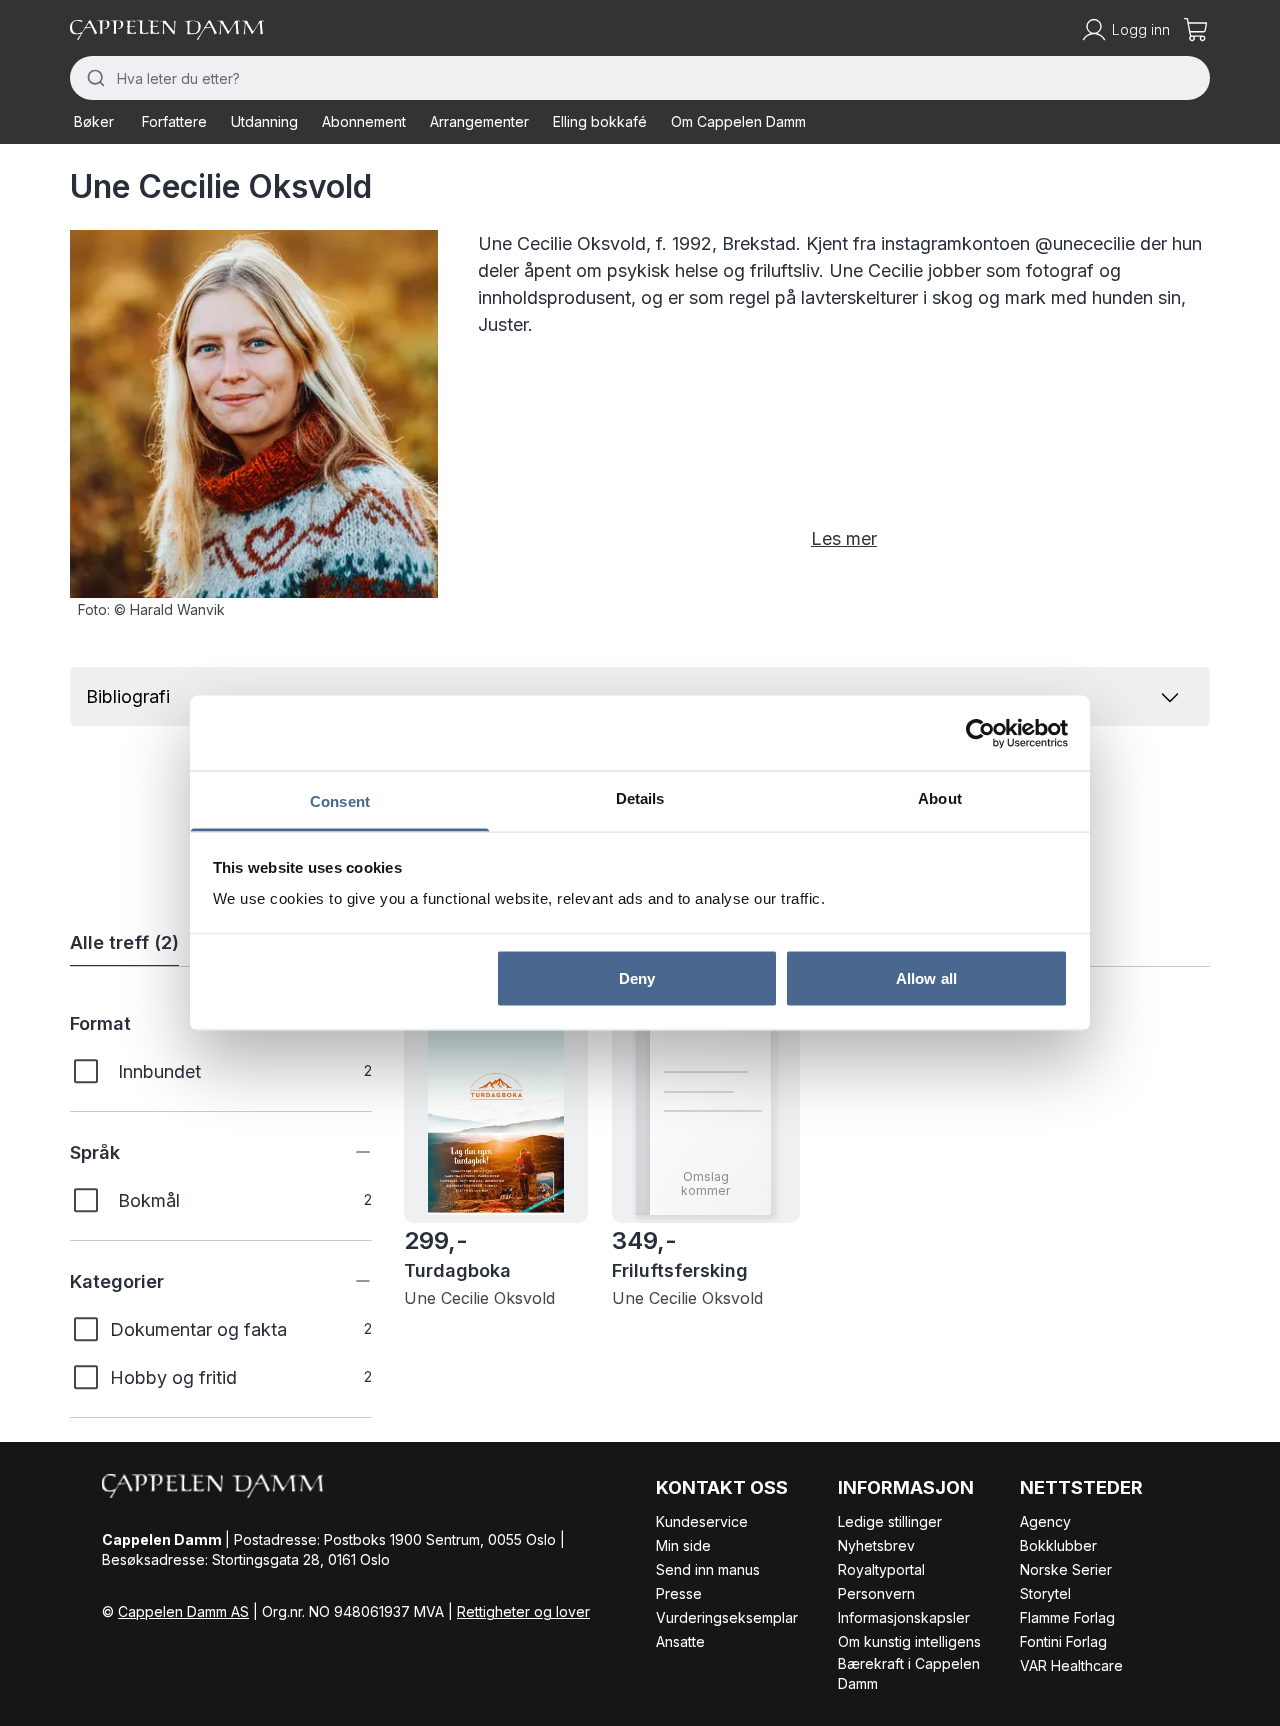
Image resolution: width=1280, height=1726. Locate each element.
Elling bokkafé (600, 121)
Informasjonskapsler (904, 1617)
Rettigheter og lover (523, 1611)
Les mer (844, 538)
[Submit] (93, 78)
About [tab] (940, 798)
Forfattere (174, 121)
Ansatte (680, 1641)
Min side (683, 1545)
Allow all (926, 977)
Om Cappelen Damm (738, 121)
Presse (679, 1593)
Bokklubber (1058, 1545)
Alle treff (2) (124, 942)
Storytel (1045, 1593)
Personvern (876, 1593)
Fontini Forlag (1063, 1641)
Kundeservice (702, 1521)
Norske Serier (1066, 1569)
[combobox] (640, 78)
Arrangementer (479, 121)
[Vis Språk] (348, 1152)
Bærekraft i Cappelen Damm (909, 1673)
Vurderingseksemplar (727, 1617)
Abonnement (364, 121)
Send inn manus (708, 1569)
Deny (637, 977)
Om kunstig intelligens (909, 1641)
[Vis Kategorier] (348, 1281)
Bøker (94, 121)
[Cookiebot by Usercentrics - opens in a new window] (980, 733)
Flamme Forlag (1067, 1617)
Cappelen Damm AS (183, 1611)
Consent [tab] (340, 801)
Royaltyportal (881, 1569)
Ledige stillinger (890, 1521)
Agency (1045, 1521)
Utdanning (264, 121)
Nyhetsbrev (876, 1545)
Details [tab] (640, 798)
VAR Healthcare (1071, 1665)
